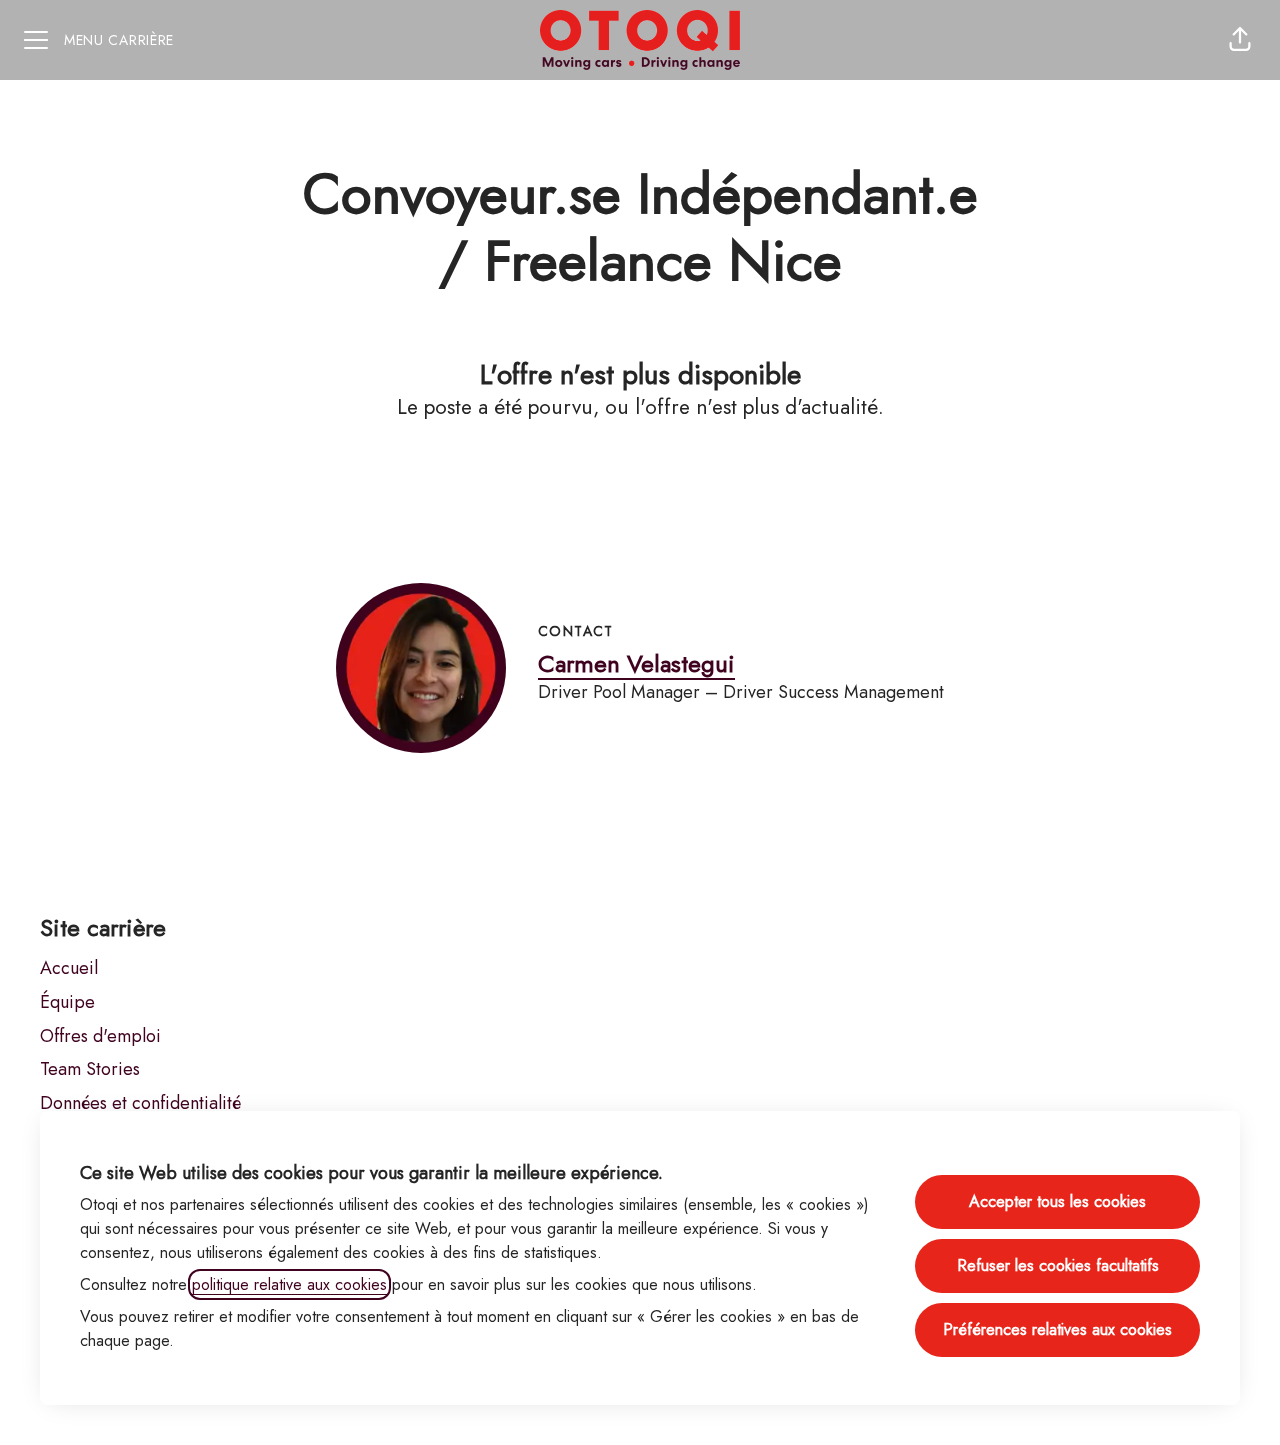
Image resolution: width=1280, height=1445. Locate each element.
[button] (1240, 40)
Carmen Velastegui (636, 663)
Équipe (67, 1002)
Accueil (69, 968)
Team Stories (90, 1069)
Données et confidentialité (140, 1103)
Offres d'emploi (100, 1036)
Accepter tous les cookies (1057, 1201)
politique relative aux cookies (289, 1284)
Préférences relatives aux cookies (1057, 1329)
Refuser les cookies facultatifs (1058, 1265)
